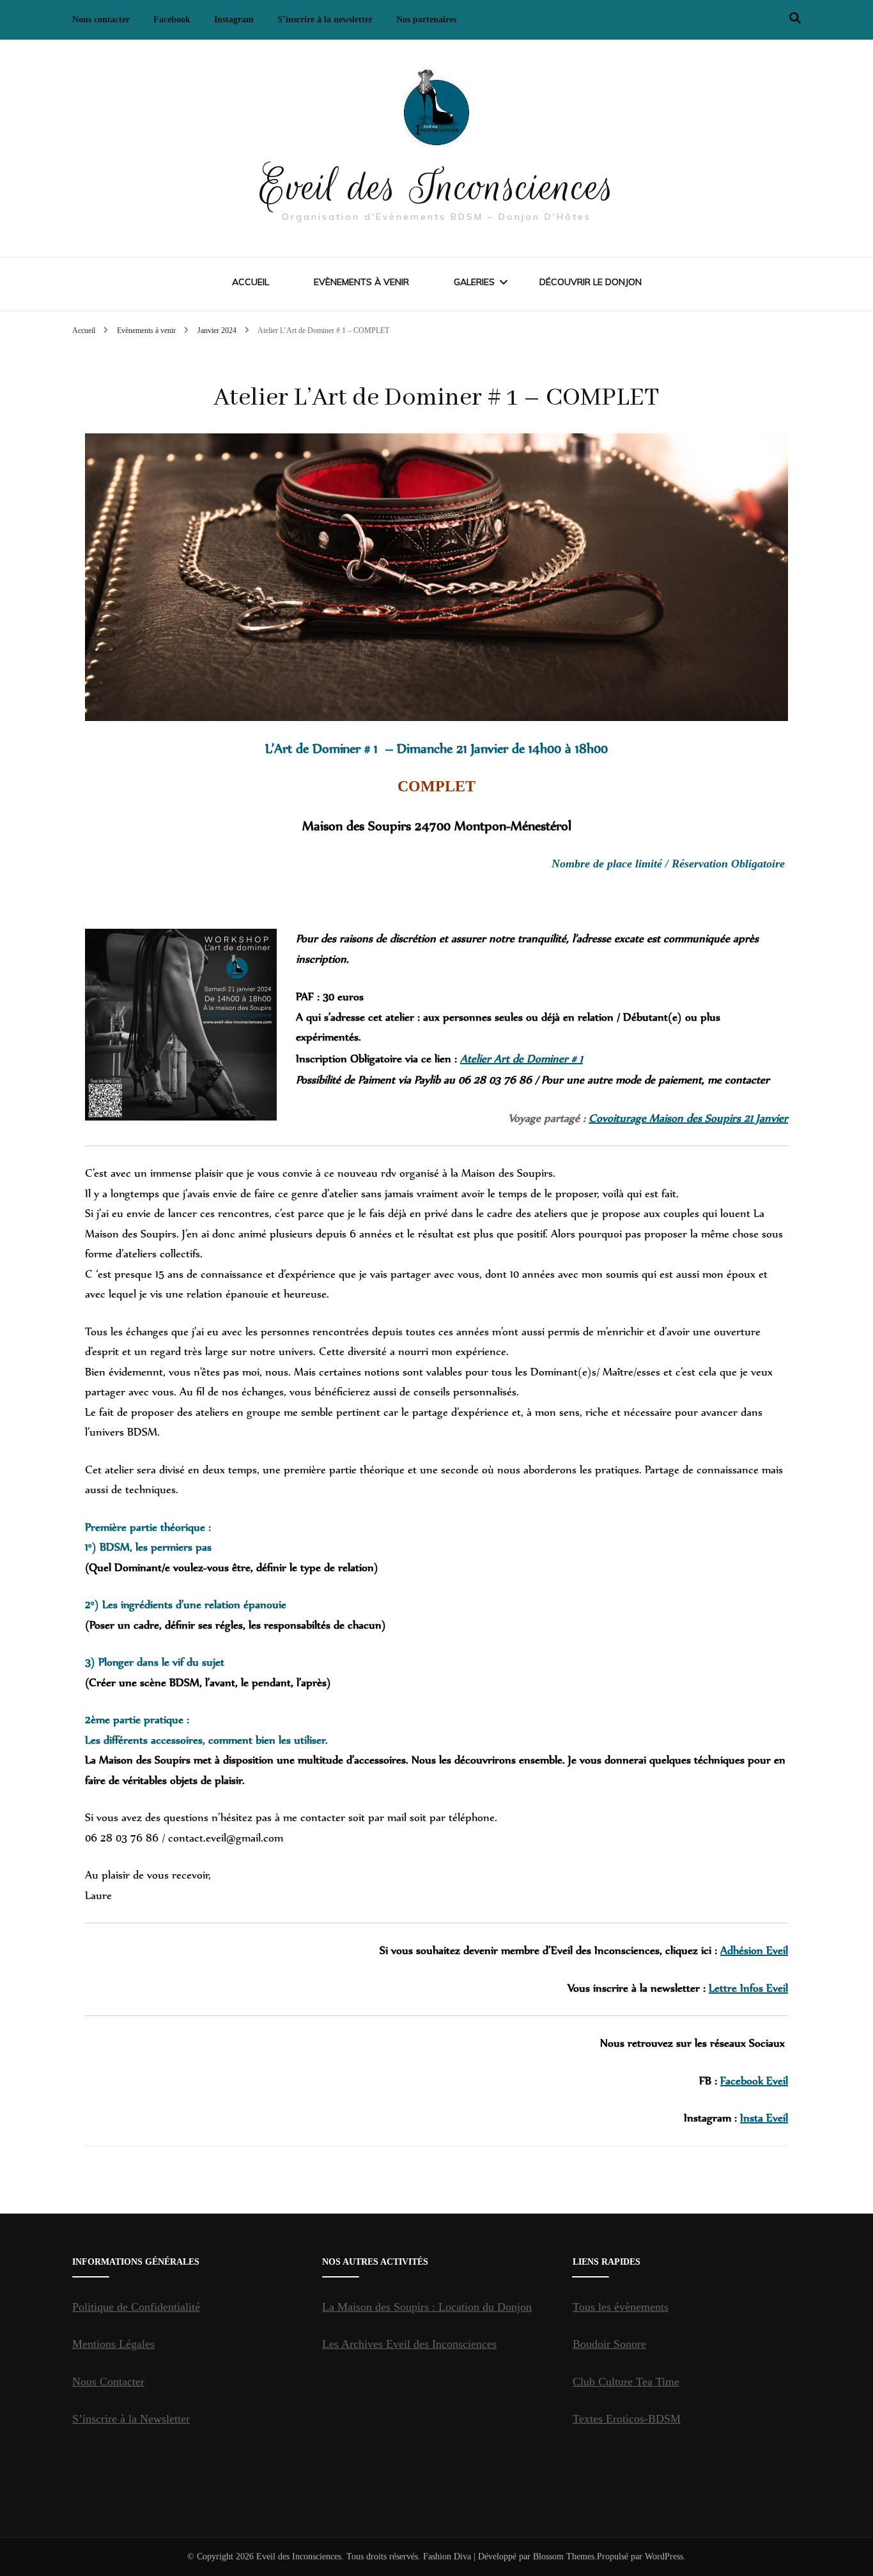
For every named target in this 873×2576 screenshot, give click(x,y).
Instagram (234, 19)
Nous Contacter (108, 2382)
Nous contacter (101, 19)
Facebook (172, 19)
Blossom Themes (564, 2557)
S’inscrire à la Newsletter (131, 2419)
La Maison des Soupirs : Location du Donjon (427, 2307)
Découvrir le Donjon (591, 282)
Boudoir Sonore (609, 2344)
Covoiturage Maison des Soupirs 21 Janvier (688, 1118)
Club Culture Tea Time (626, 2382)
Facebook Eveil (754, 2081)
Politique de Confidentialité (136, 2307)
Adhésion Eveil (754, 1950)
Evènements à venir (361, 282)
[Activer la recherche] (795, 18)
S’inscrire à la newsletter (325, 19)
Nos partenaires (426, 19)
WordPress (664, 2557)
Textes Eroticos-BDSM (627, 2419)
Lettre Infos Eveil (748, 1988)
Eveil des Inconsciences (437, 187)
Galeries (474, 282)
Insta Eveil (764, 2118)
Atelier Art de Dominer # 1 (521, 1059)
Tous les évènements (621, 2307)
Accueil (251, 282)
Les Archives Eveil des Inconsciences (409, 2344)
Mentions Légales (113, 2344)
